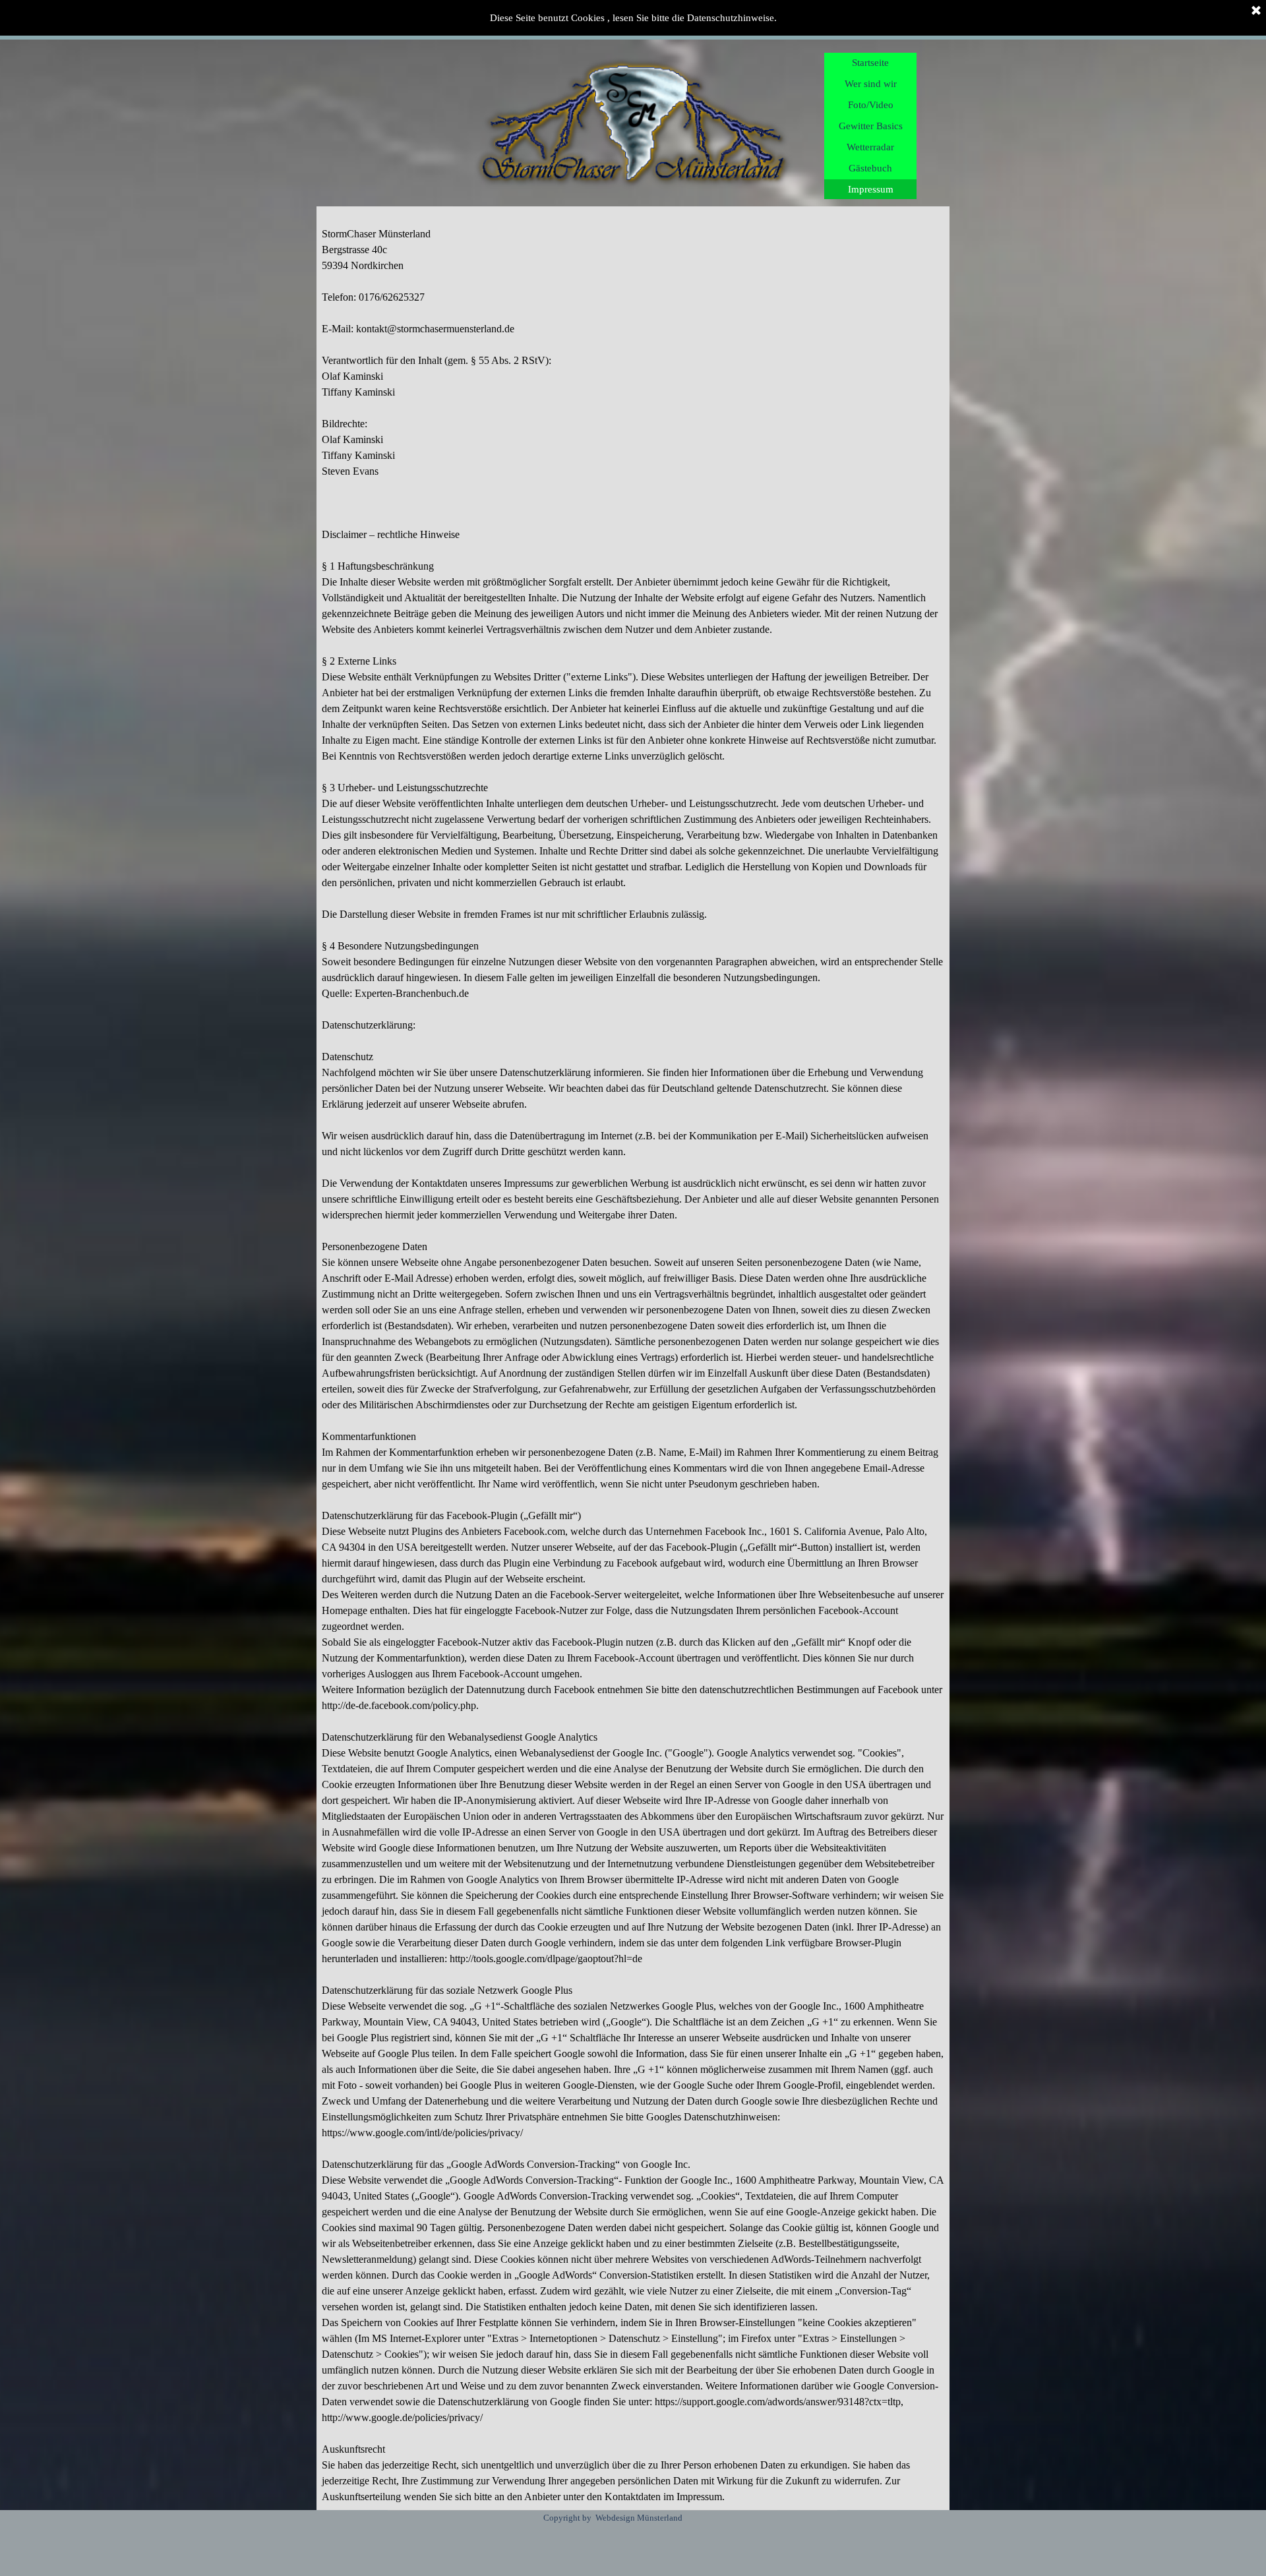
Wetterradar (870, 147)
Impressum (871, 189)
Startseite (870, 63)
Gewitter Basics (871, 126)
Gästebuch (870, 168)
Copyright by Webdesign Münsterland (613, 2518)
